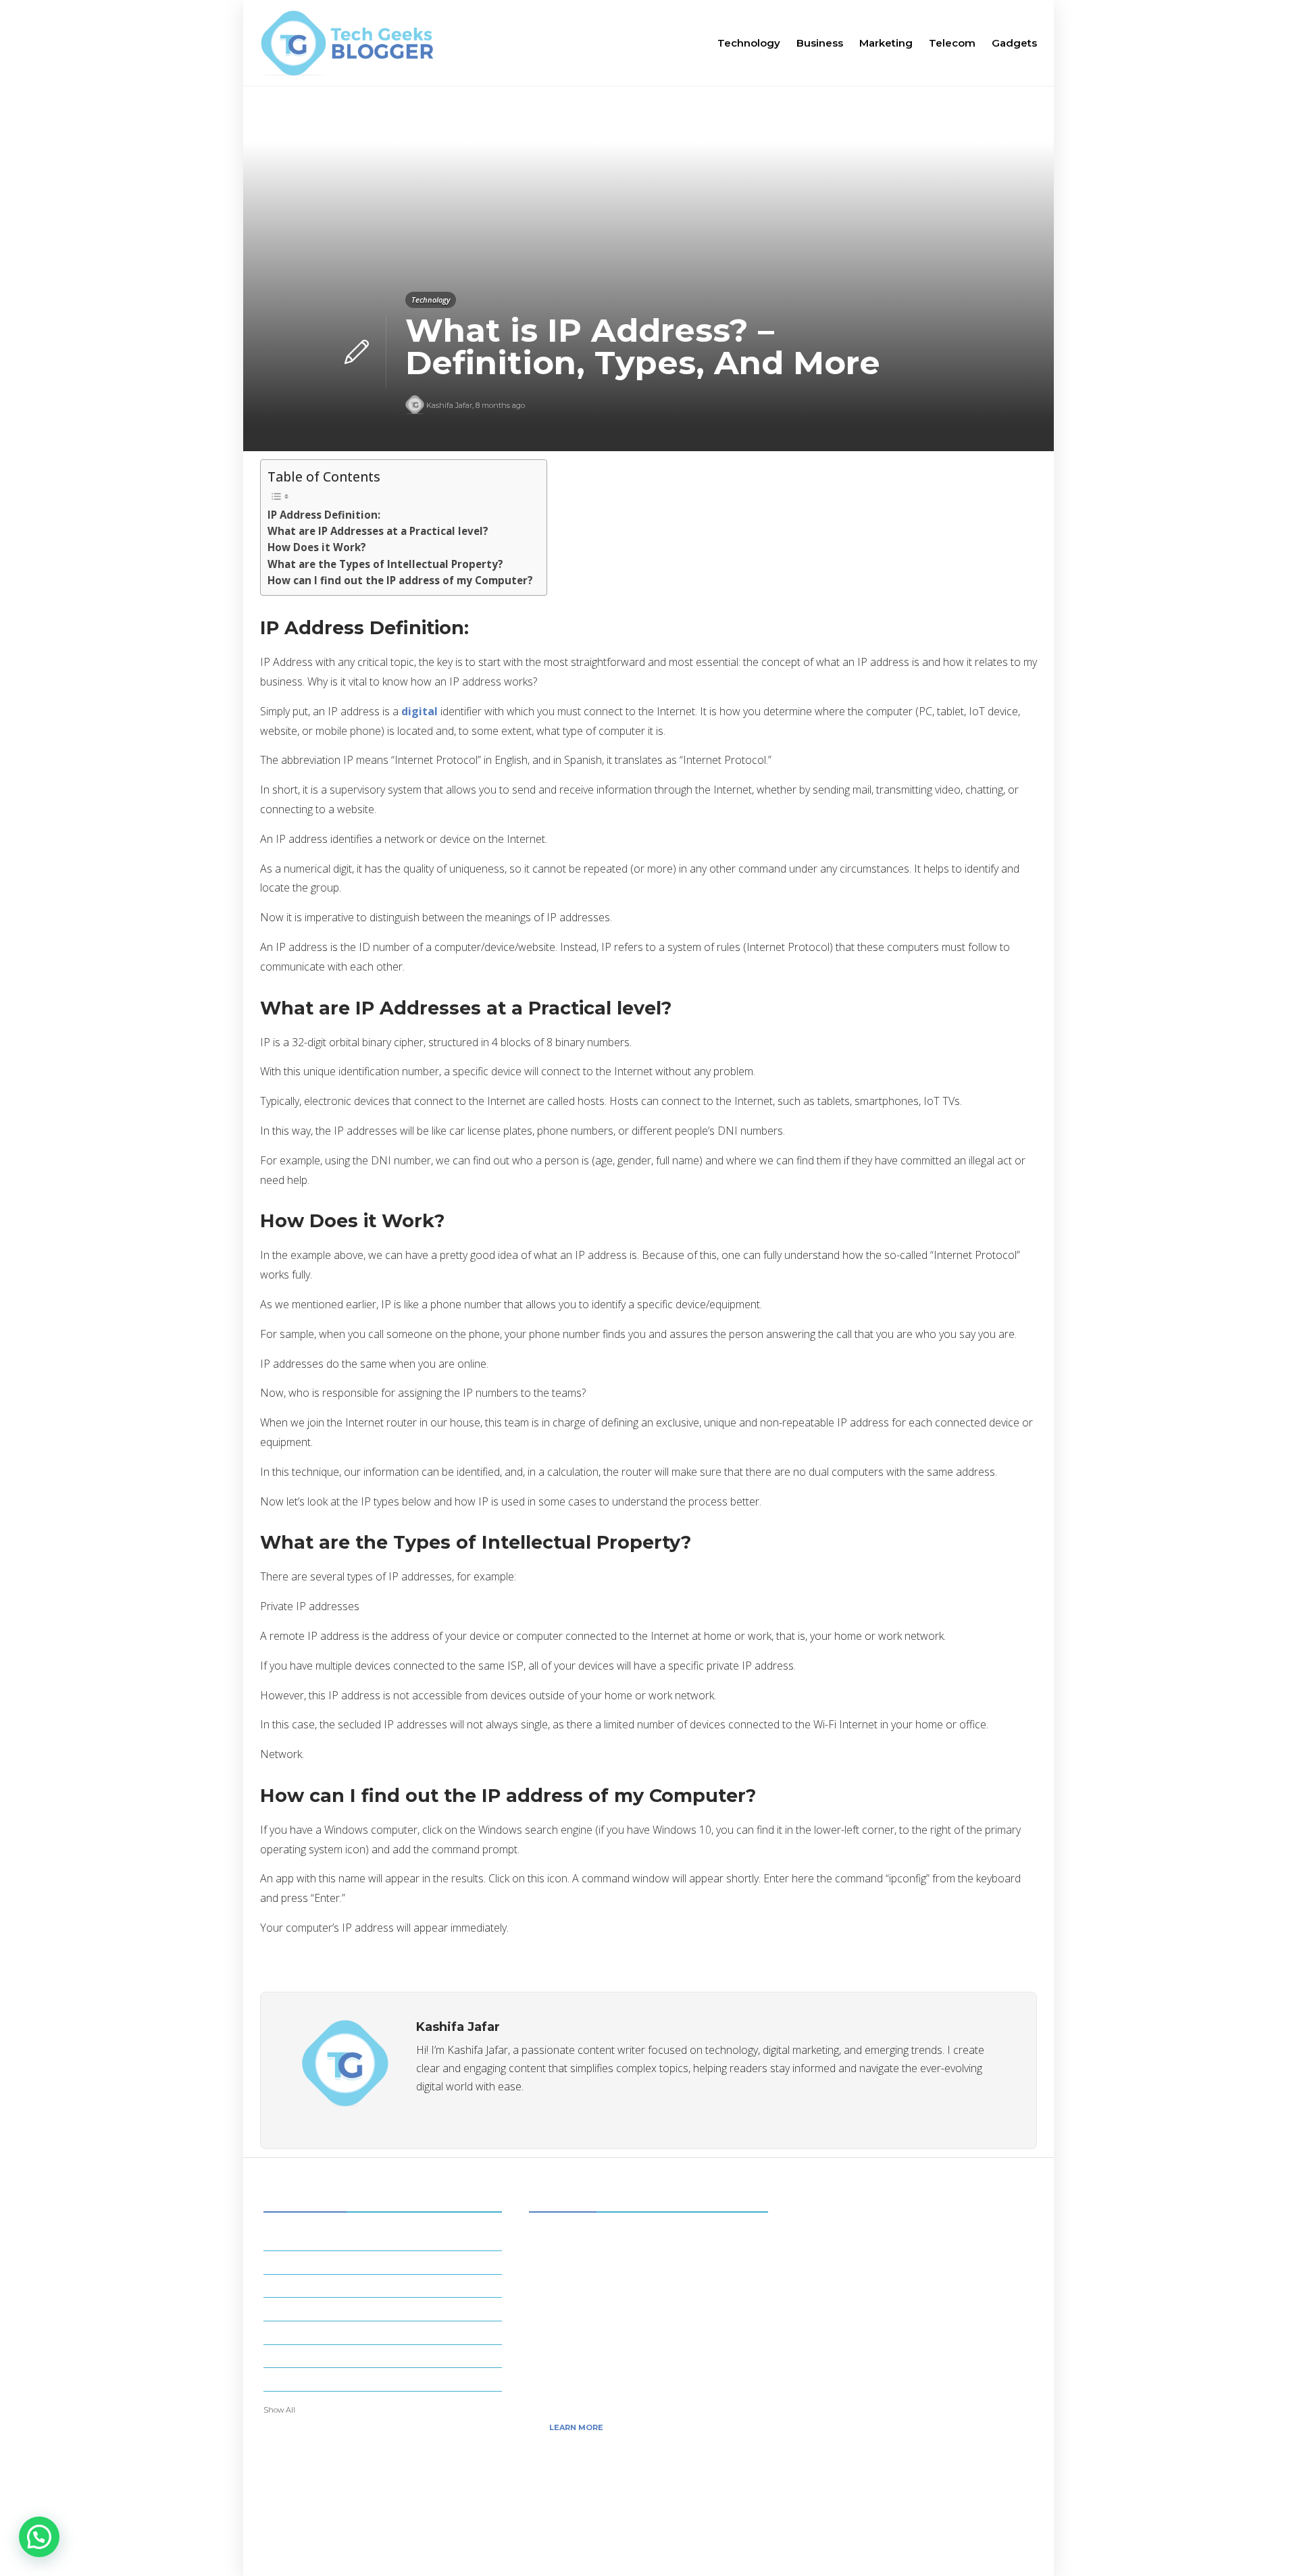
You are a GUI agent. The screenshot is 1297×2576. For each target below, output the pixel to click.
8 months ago (500, 405)
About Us (893, 2546)
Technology (749, 43)
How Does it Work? (317, 547)
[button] (39, 2537)
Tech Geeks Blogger (994, 2524)
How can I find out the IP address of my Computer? (400, 580)
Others (385, 2379)
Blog (948, 2546)
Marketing (886, 43)
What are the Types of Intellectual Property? (385, 564)
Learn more (576, 2427)
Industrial (385, 2332)
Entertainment (385, 2261)
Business (820, 43)
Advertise (1004, 2546)
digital (419, 711)
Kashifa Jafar (449, 405)
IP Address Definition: (324, 515)
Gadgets (1014, 43)
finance (385, 2285)
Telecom (952, 43)
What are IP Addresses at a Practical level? (378, 531)
